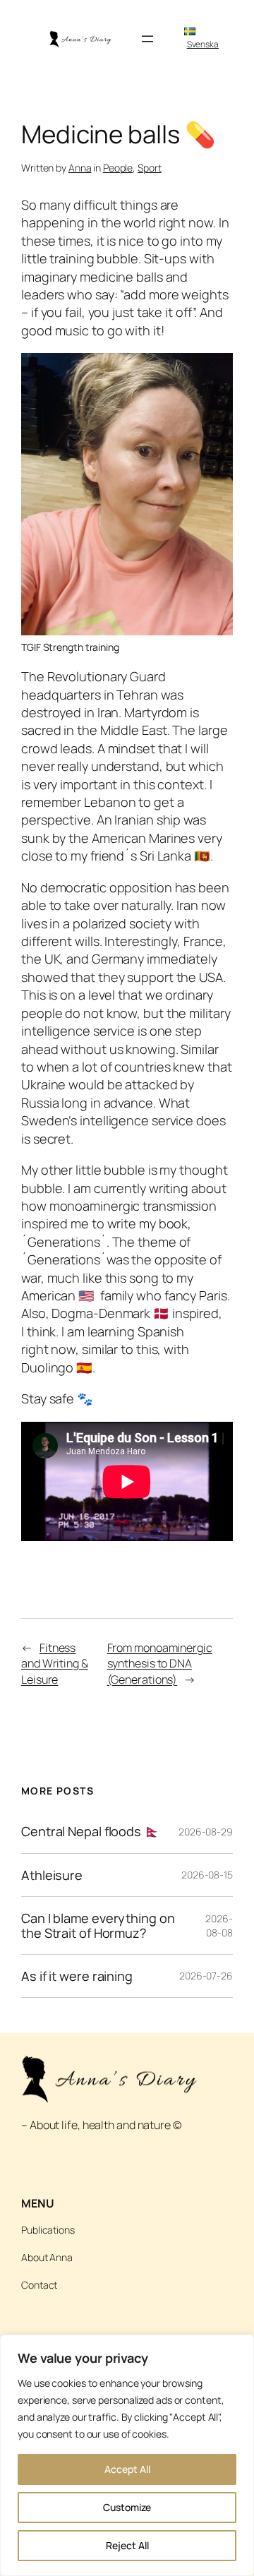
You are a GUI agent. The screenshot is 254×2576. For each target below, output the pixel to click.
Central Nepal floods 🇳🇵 (91, 1831)
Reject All (127, 2545)
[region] (127, 2455)
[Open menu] (147, 39)
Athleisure (52, 1875)
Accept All (127, 2469)
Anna (80, 168)
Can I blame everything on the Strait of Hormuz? (98, 1925)
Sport (150, 168)
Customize (127, 2507)
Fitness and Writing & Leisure (55, 1664)
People (118, 168)
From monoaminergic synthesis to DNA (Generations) (160, 1664)
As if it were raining (77, 1976)
